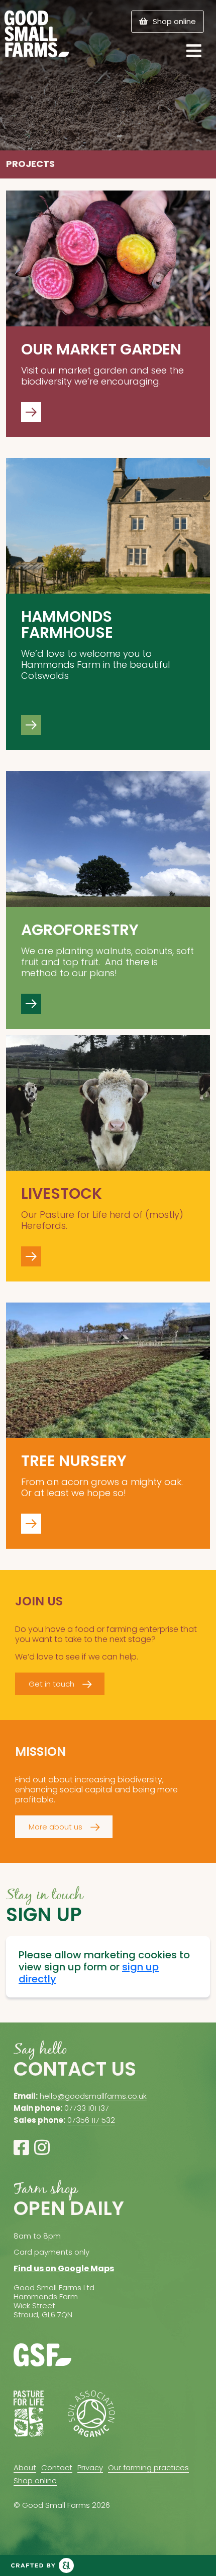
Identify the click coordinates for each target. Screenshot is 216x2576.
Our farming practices (148, 2467)
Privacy (90, 2467)
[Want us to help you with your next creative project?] (42, 2565)
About (25, 2467)
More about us (56, 1827)
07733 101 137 (87, 2108)
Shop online (174, 21)
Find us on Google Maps (64, 2268)
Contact (57, 2467)
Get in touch (51, 1684)
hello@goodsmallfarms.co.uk (93, 2096)
